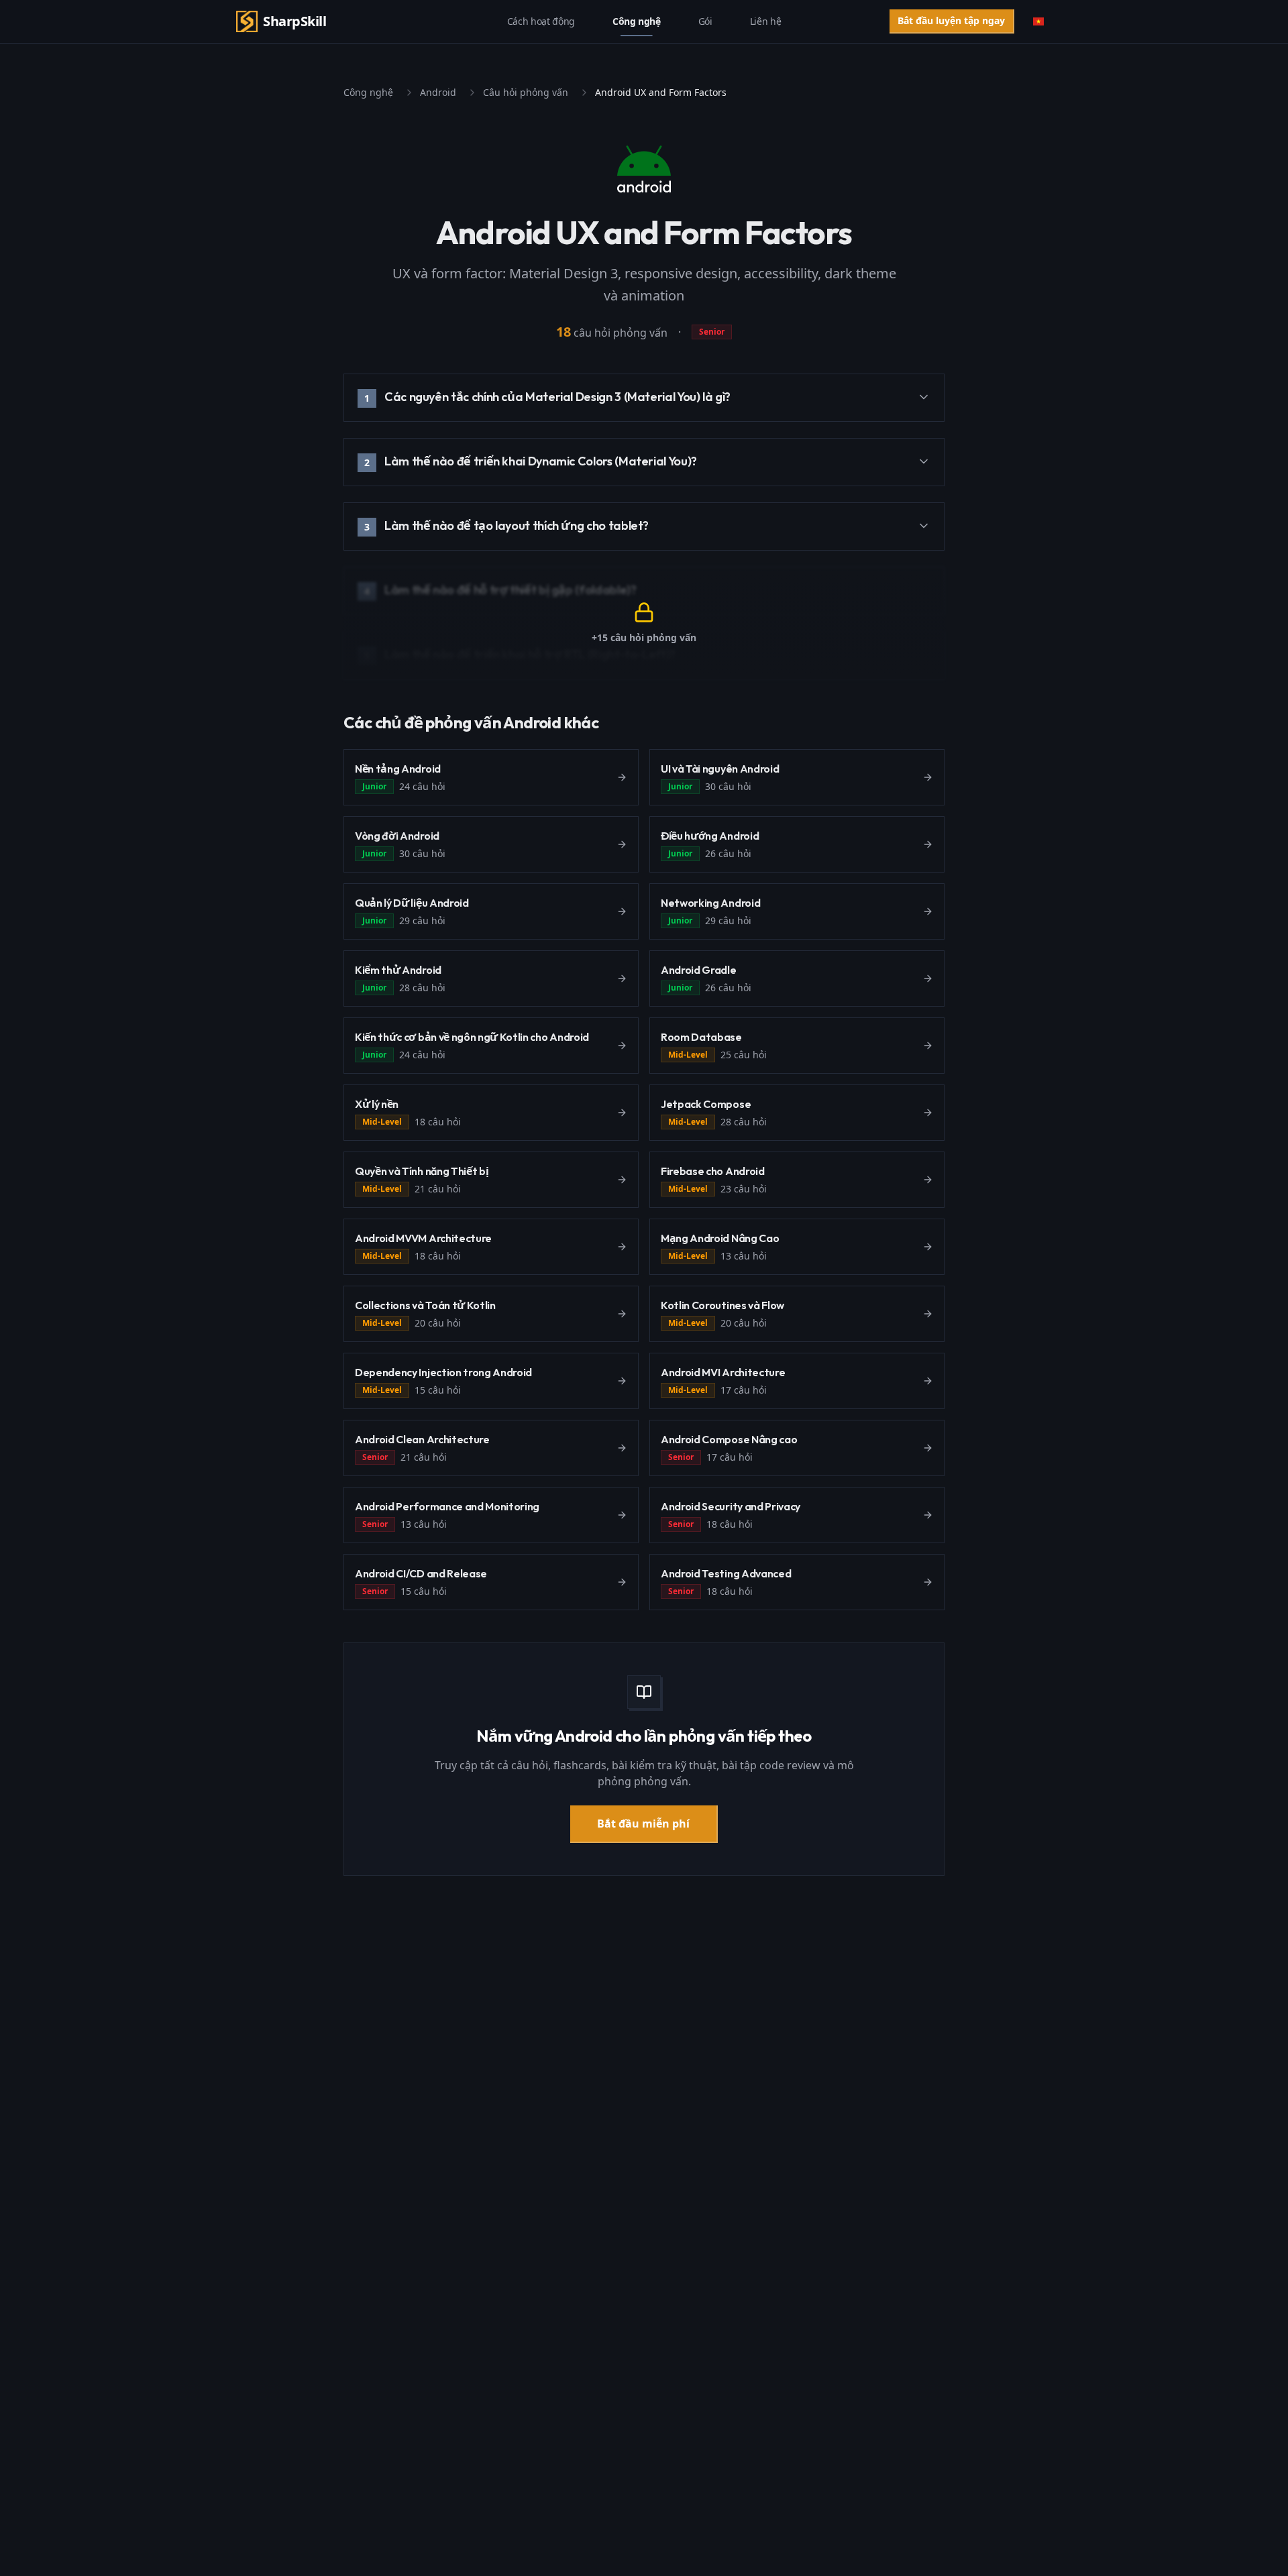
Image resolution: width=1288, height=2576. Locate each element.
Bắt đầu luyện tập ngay (951, 20)
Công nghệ (637, 21)
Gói (705, 21)
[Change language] (1038, 21)
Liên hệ (766, 21)
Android (438, 92)
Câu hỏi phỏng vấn (526, 92)
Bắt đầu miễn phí (643, 1824)
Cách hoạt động (541, 21)
